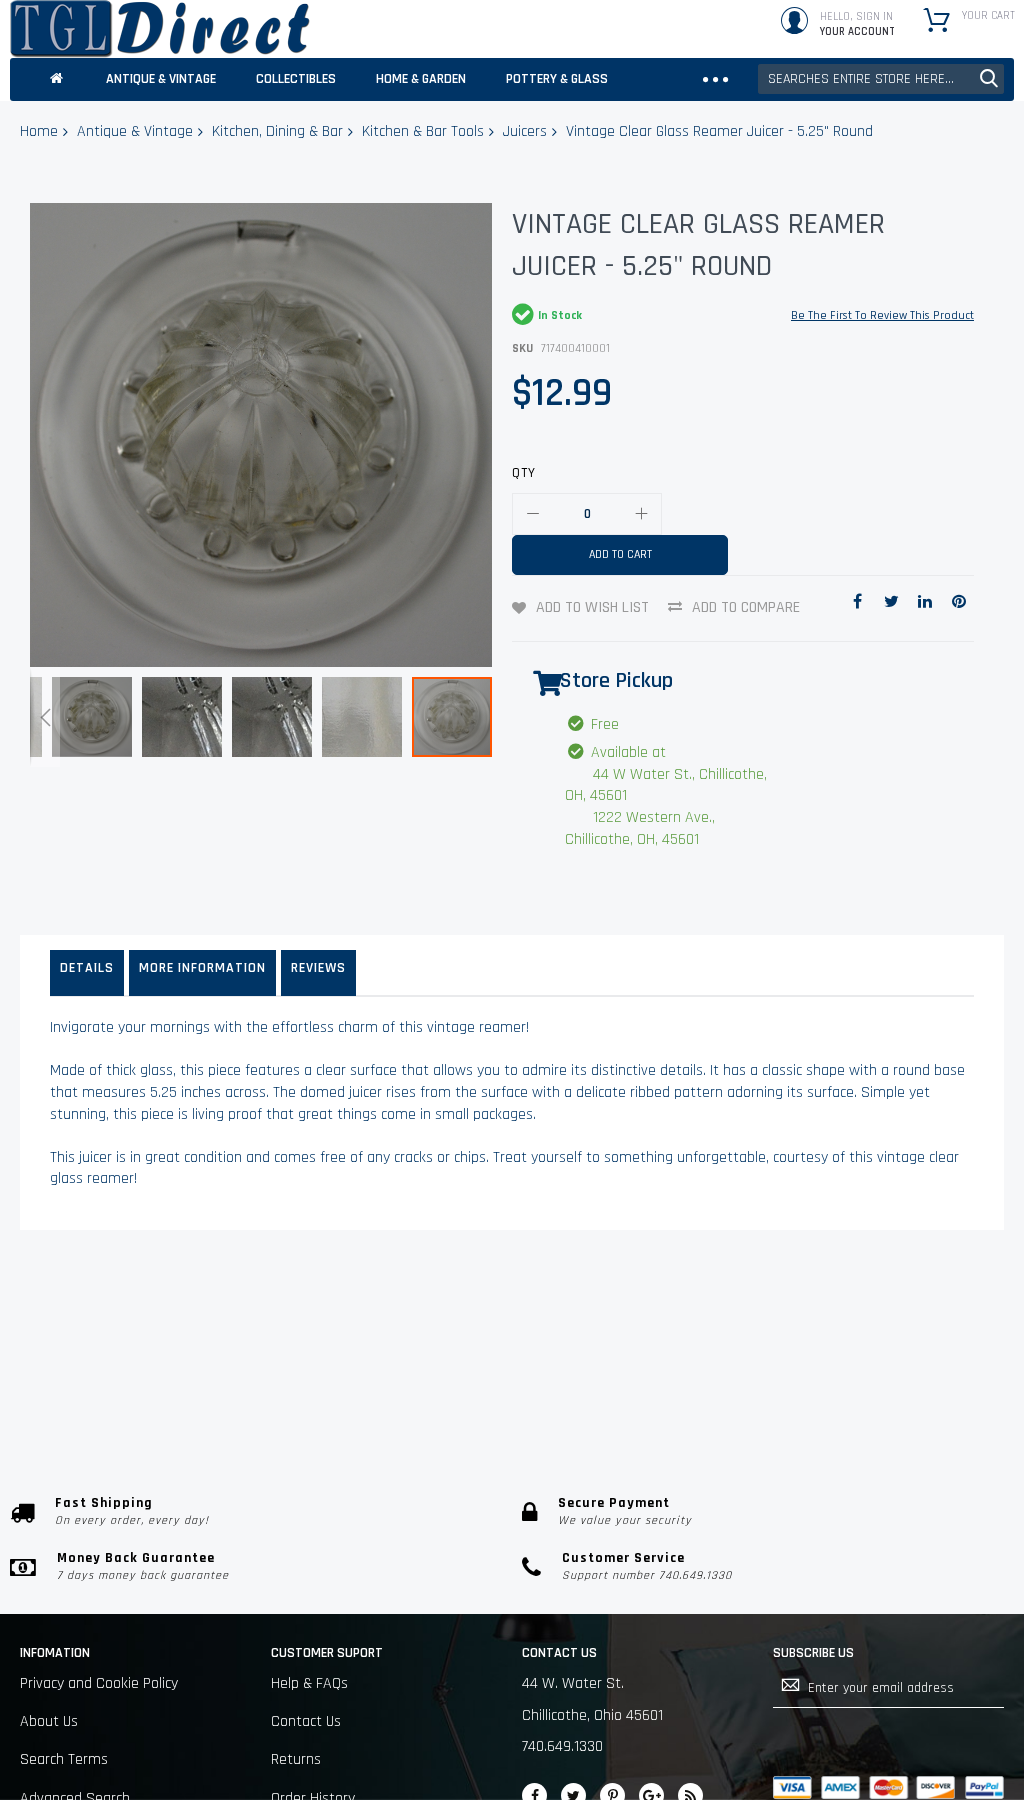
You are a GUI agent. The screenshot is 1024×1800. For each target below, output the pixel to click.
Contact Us (306, 1721)
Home (39, 131)
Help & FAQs (309, 1683)
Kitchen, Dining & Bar (277, 131)
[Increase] (641, 514)
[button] (45, 717)
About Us (49, 1721)
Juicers (525, 131)
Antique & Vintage (135, 131)
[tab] (87, 973)
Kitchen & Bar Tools (423, 131)
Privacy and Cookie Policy (99, 1683)
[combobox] (881, 79)
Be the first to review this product (882, 315)
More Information (202, 968)
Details (87, 968)
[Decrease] (533, 514)
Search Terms (64, 1759)
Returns (296, 1759)
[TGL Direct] (160, 29)
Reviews (318, 968)
